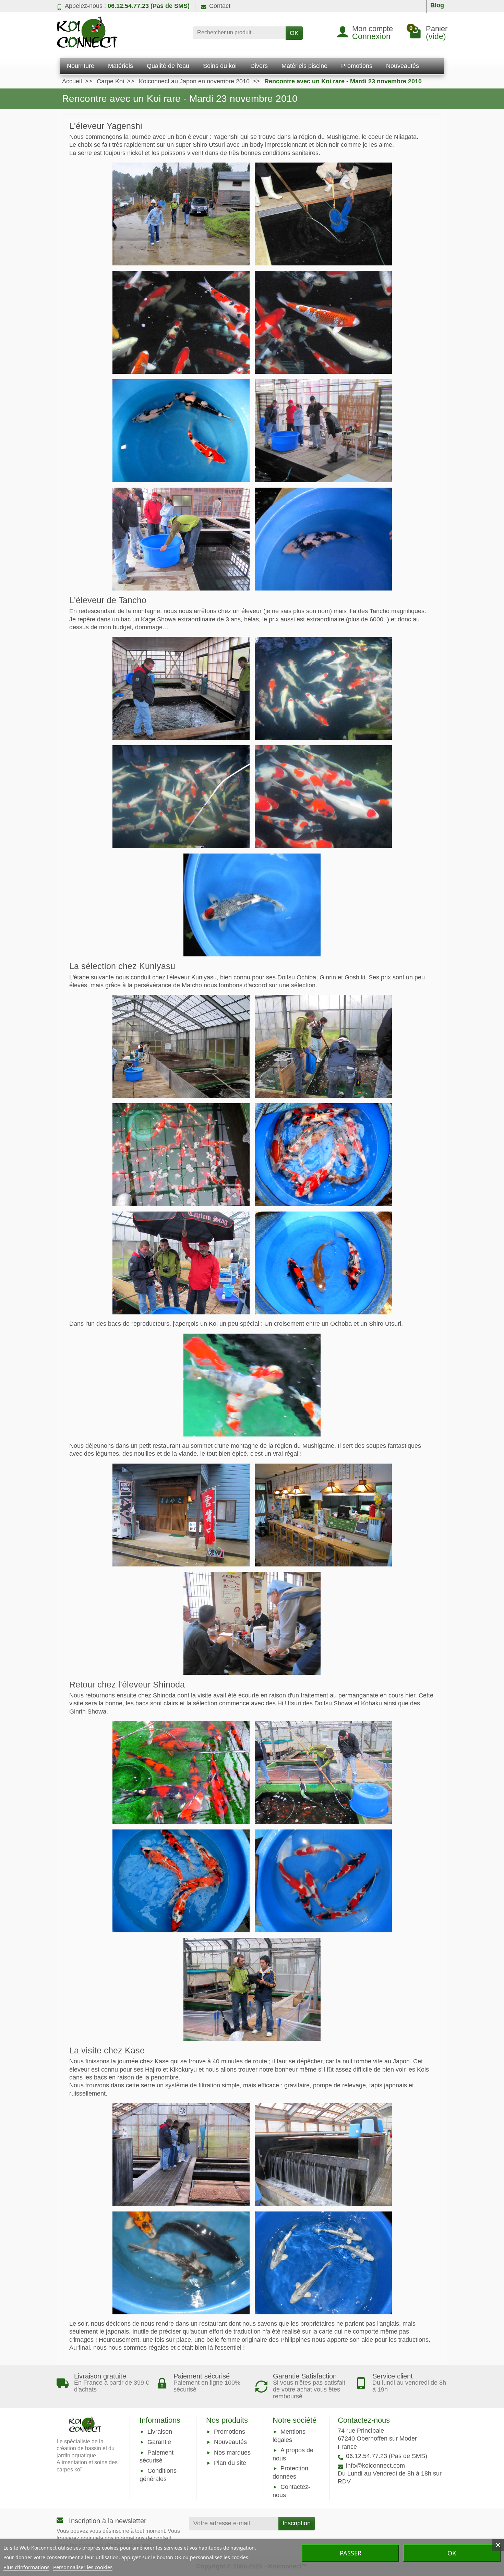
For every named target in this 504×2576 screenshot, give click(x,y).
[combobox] (239, 33)
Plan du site (230, 2463)
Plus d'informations (26, 2567)
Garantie (159, 2442)
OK (294, 33)
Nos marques (232, 2453)
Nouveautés (230, 2442)
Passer (351, 2553)
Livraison (160, 2432)
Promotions (230, 2432)
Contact (220, 6)
